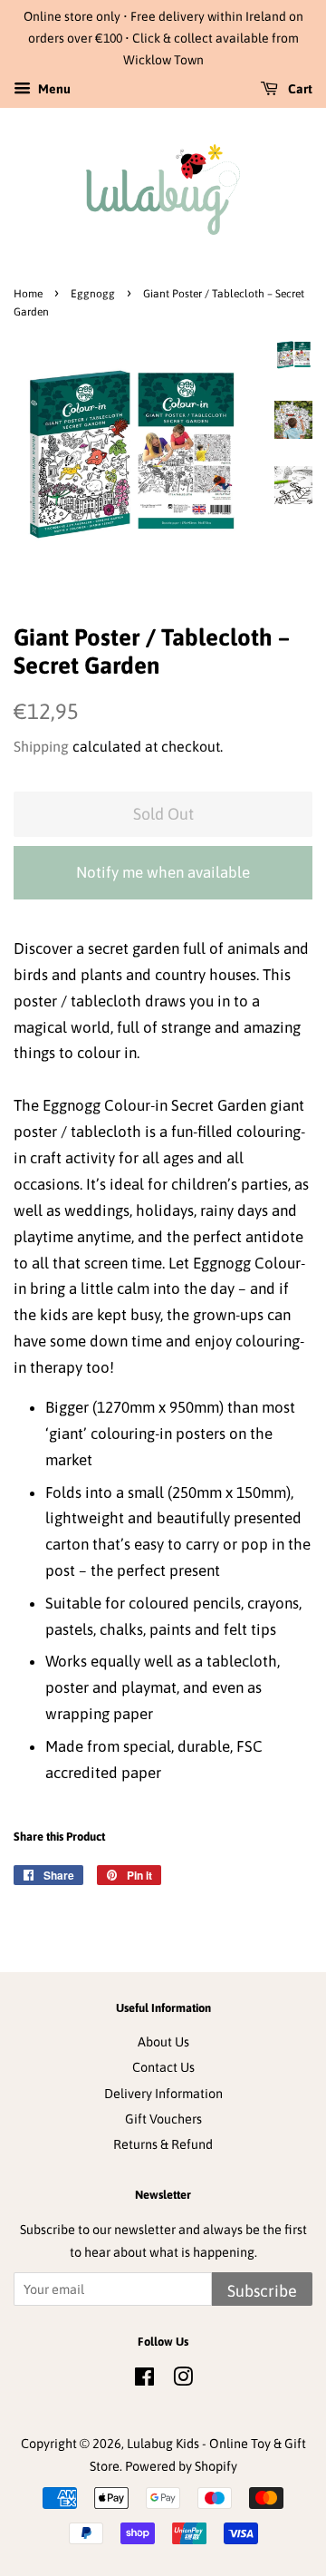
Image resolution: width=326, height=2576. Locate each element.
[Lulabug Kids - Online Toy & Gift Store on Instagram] (183, 2380)
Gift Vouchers (163, 2119)
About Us (163, 2042)
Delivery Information (163, 2094)
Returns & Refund (163, 2144)
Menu (53, 90)
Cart (299, 90)
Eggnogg (93, 294)
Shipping (41, 746)
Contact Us (163, 2067)
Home (28, 294)
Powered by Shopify (181, 2466)
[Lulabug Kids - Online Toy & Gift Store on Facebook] (144, 2380)
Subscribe (262, 2291)
